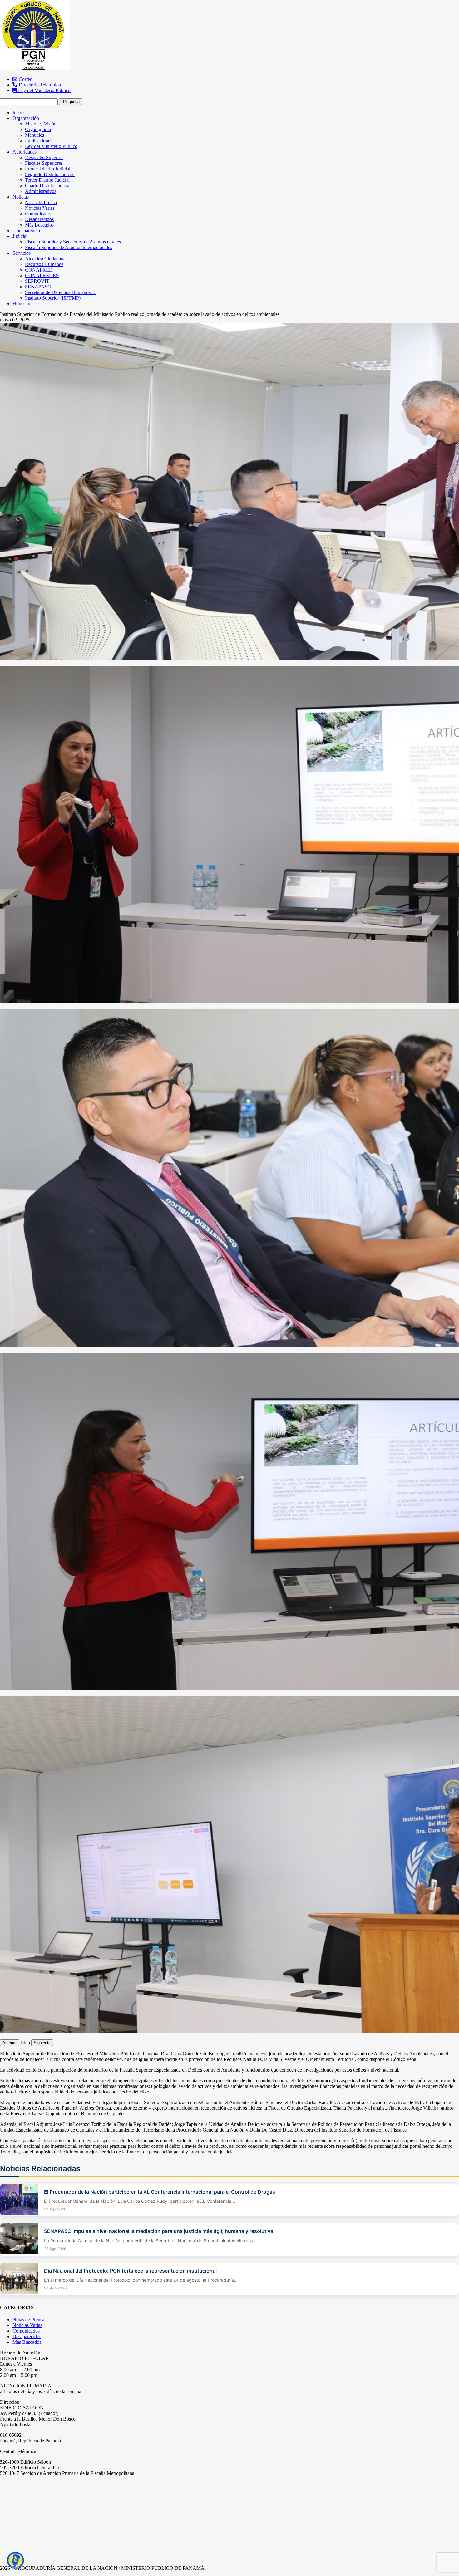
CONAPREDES (42, 275)
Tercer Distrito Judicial (47, 180)
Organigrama (38, 129)
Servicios (22, 253)
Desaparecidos (39, 219)
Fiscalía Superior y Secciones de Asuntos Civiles (73, 242)
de (25, 2042)
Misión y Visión (41, 124)
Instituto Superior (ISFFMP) (53, 298)
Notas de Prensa (41, 202)
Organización (26, 118)
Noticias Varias (40, 208)
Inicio (18, 113)
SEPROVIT (37, 281)
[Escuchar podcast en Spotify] (16, 2560)
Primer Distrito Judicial (48, 169)
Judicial (20, 236)
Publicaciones (39, 141)
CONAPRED (39, 270)
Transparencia (26, 231)
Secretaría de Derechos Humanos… (60, 292)
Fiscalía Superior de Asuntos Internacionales (69, 247)
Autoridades (25, 152)
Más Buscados (39, 225)
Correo (25, 79)
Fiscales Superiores (44, 163)
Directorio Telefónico (39, 85)
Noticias (21, 197)
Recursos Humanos (44, 264)
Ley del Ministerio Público (44, 90)
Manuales (35, 135)
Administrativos (41, 191)
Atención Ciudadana (45, 259)
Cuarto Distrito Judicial (48, 186)
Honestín (21, 304)
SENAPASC (38, 287)
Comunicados (39, 214)
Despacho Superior (44, 157)
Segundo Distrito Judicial (50, 174)
